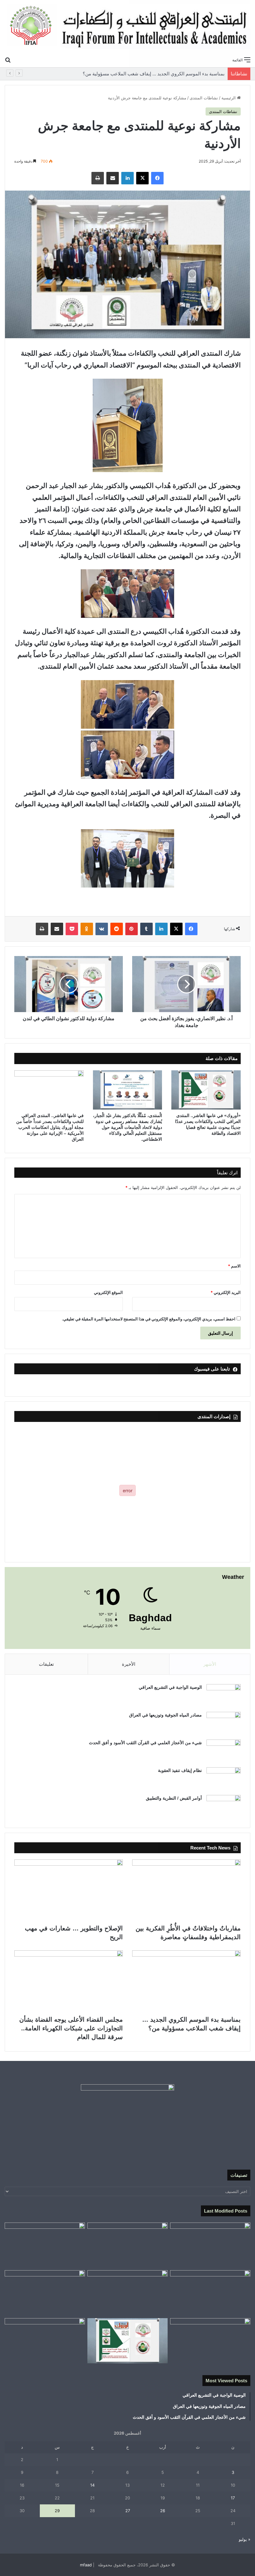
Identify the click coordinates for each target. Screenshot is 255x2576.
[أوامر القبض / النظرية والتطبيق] (224, 1807)
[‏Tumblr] (146, 929)
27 (128, 2511)
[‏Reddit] (117, 929)
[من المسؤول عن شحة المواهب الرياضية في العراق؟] (210, 2341)
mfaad (86, 2565)
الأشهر (210, 1664)
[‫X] (142, 178)
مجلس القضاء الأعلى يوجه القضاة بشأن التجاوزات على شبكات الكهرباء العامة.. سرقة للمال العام (71, 2028)
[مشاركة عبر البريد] (113, 178)
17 (233, 2498)
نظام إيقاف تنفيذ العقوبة (180, 1770)
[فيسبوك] (157, 178)
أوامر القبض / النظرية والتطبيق (174, 1798)
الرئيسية (229, 98)
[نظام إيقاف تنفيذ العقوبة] (224, 1779)
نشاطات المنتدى (204, 98)
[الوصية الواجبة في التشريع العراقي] (224, 1696)
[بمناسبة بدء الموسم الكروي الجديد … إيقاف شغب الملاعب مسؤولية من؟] (186, 1981)
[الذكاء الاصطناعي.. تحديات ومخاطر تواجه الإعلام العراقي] (45, 2341)
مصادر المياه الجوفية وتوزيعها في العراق (165, 1715)
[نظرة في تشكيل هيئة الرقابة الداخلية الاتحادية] (45, 2293)
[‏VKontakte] (102, 929)
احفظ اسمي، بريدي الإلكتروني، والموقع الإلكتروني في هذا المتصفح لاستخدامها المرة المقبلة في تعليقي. (149, 1319)
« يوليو (245, 2539)
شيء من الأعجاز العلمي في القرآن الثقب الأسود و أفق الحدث (145, 1743)
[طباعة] (98, 178)
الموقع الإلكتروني (108, 1292)
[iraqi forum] (127, 27)
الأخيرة (129, 1664)
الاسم (234, 1266)
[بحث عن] (8, 59)
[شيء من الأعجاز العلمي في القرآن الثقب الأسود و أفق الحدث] (224, 1751)
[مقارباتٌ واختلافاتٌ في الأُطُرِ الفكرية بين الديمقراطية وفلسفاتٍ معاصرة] (186, 1890)
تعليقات (46, 1664)
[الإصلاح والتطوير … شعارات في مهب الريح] (69, 1890)
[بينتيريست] (132, 929)
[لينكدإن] (127, 178)
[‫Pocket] (72, 929)
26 (163, 2511)
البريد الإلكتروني (226, 1292)
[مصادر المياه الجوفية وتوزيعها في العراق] (224, 1724)
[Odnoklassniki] (87, 929)
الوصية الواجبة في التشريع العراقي (170, 1687)
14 (92, 2485)
